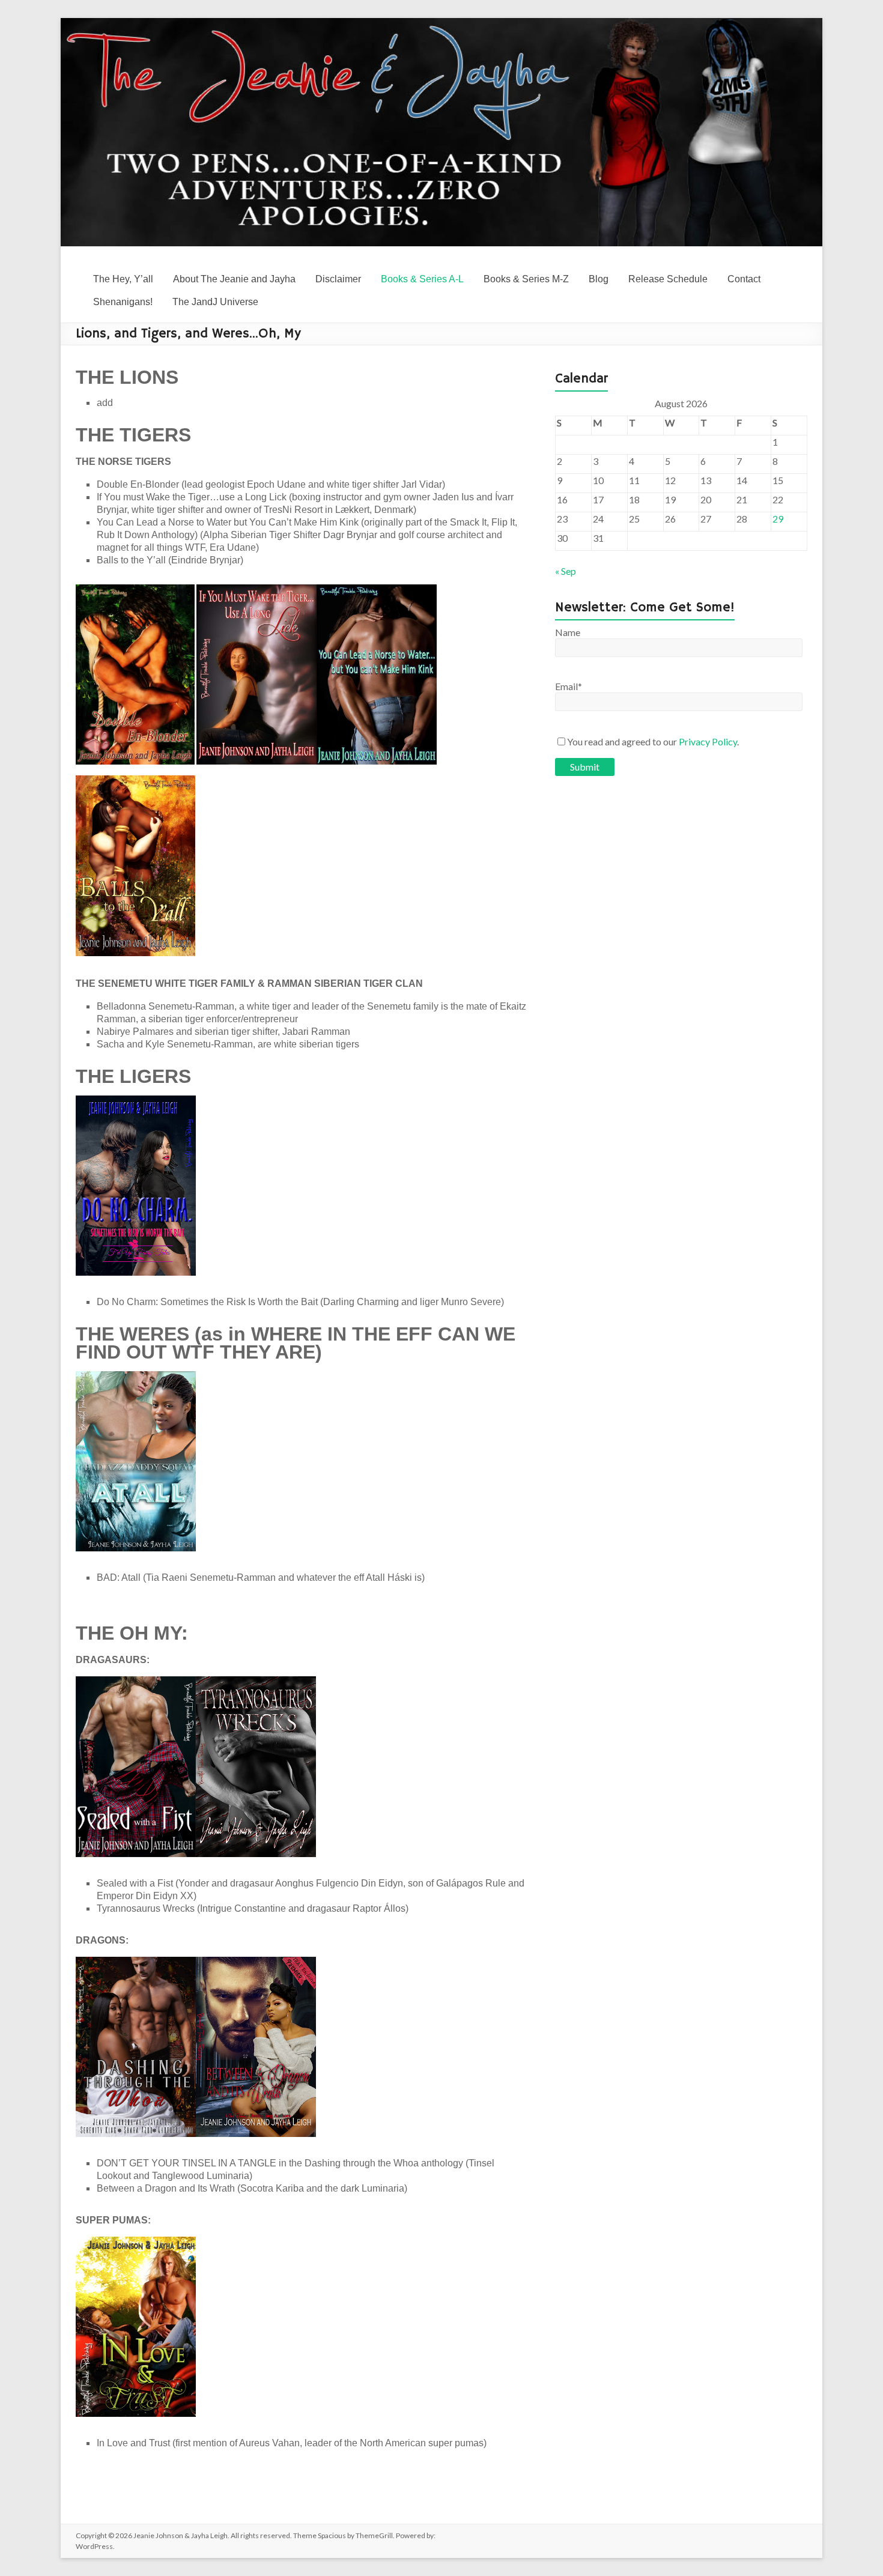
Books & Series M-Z (526, 279)
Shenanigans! (123, 302)
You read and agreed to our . (653, 741)
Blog (599, 279)
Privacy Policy (708, 741)
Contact (744, 279)
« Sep (566, 571)
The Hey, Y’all (123, 279)
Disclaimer (338, 279)
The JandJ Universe (215, 302)
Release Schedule (668, 279)
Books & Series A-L (422, 279)
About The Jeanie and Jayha (234, 279)
